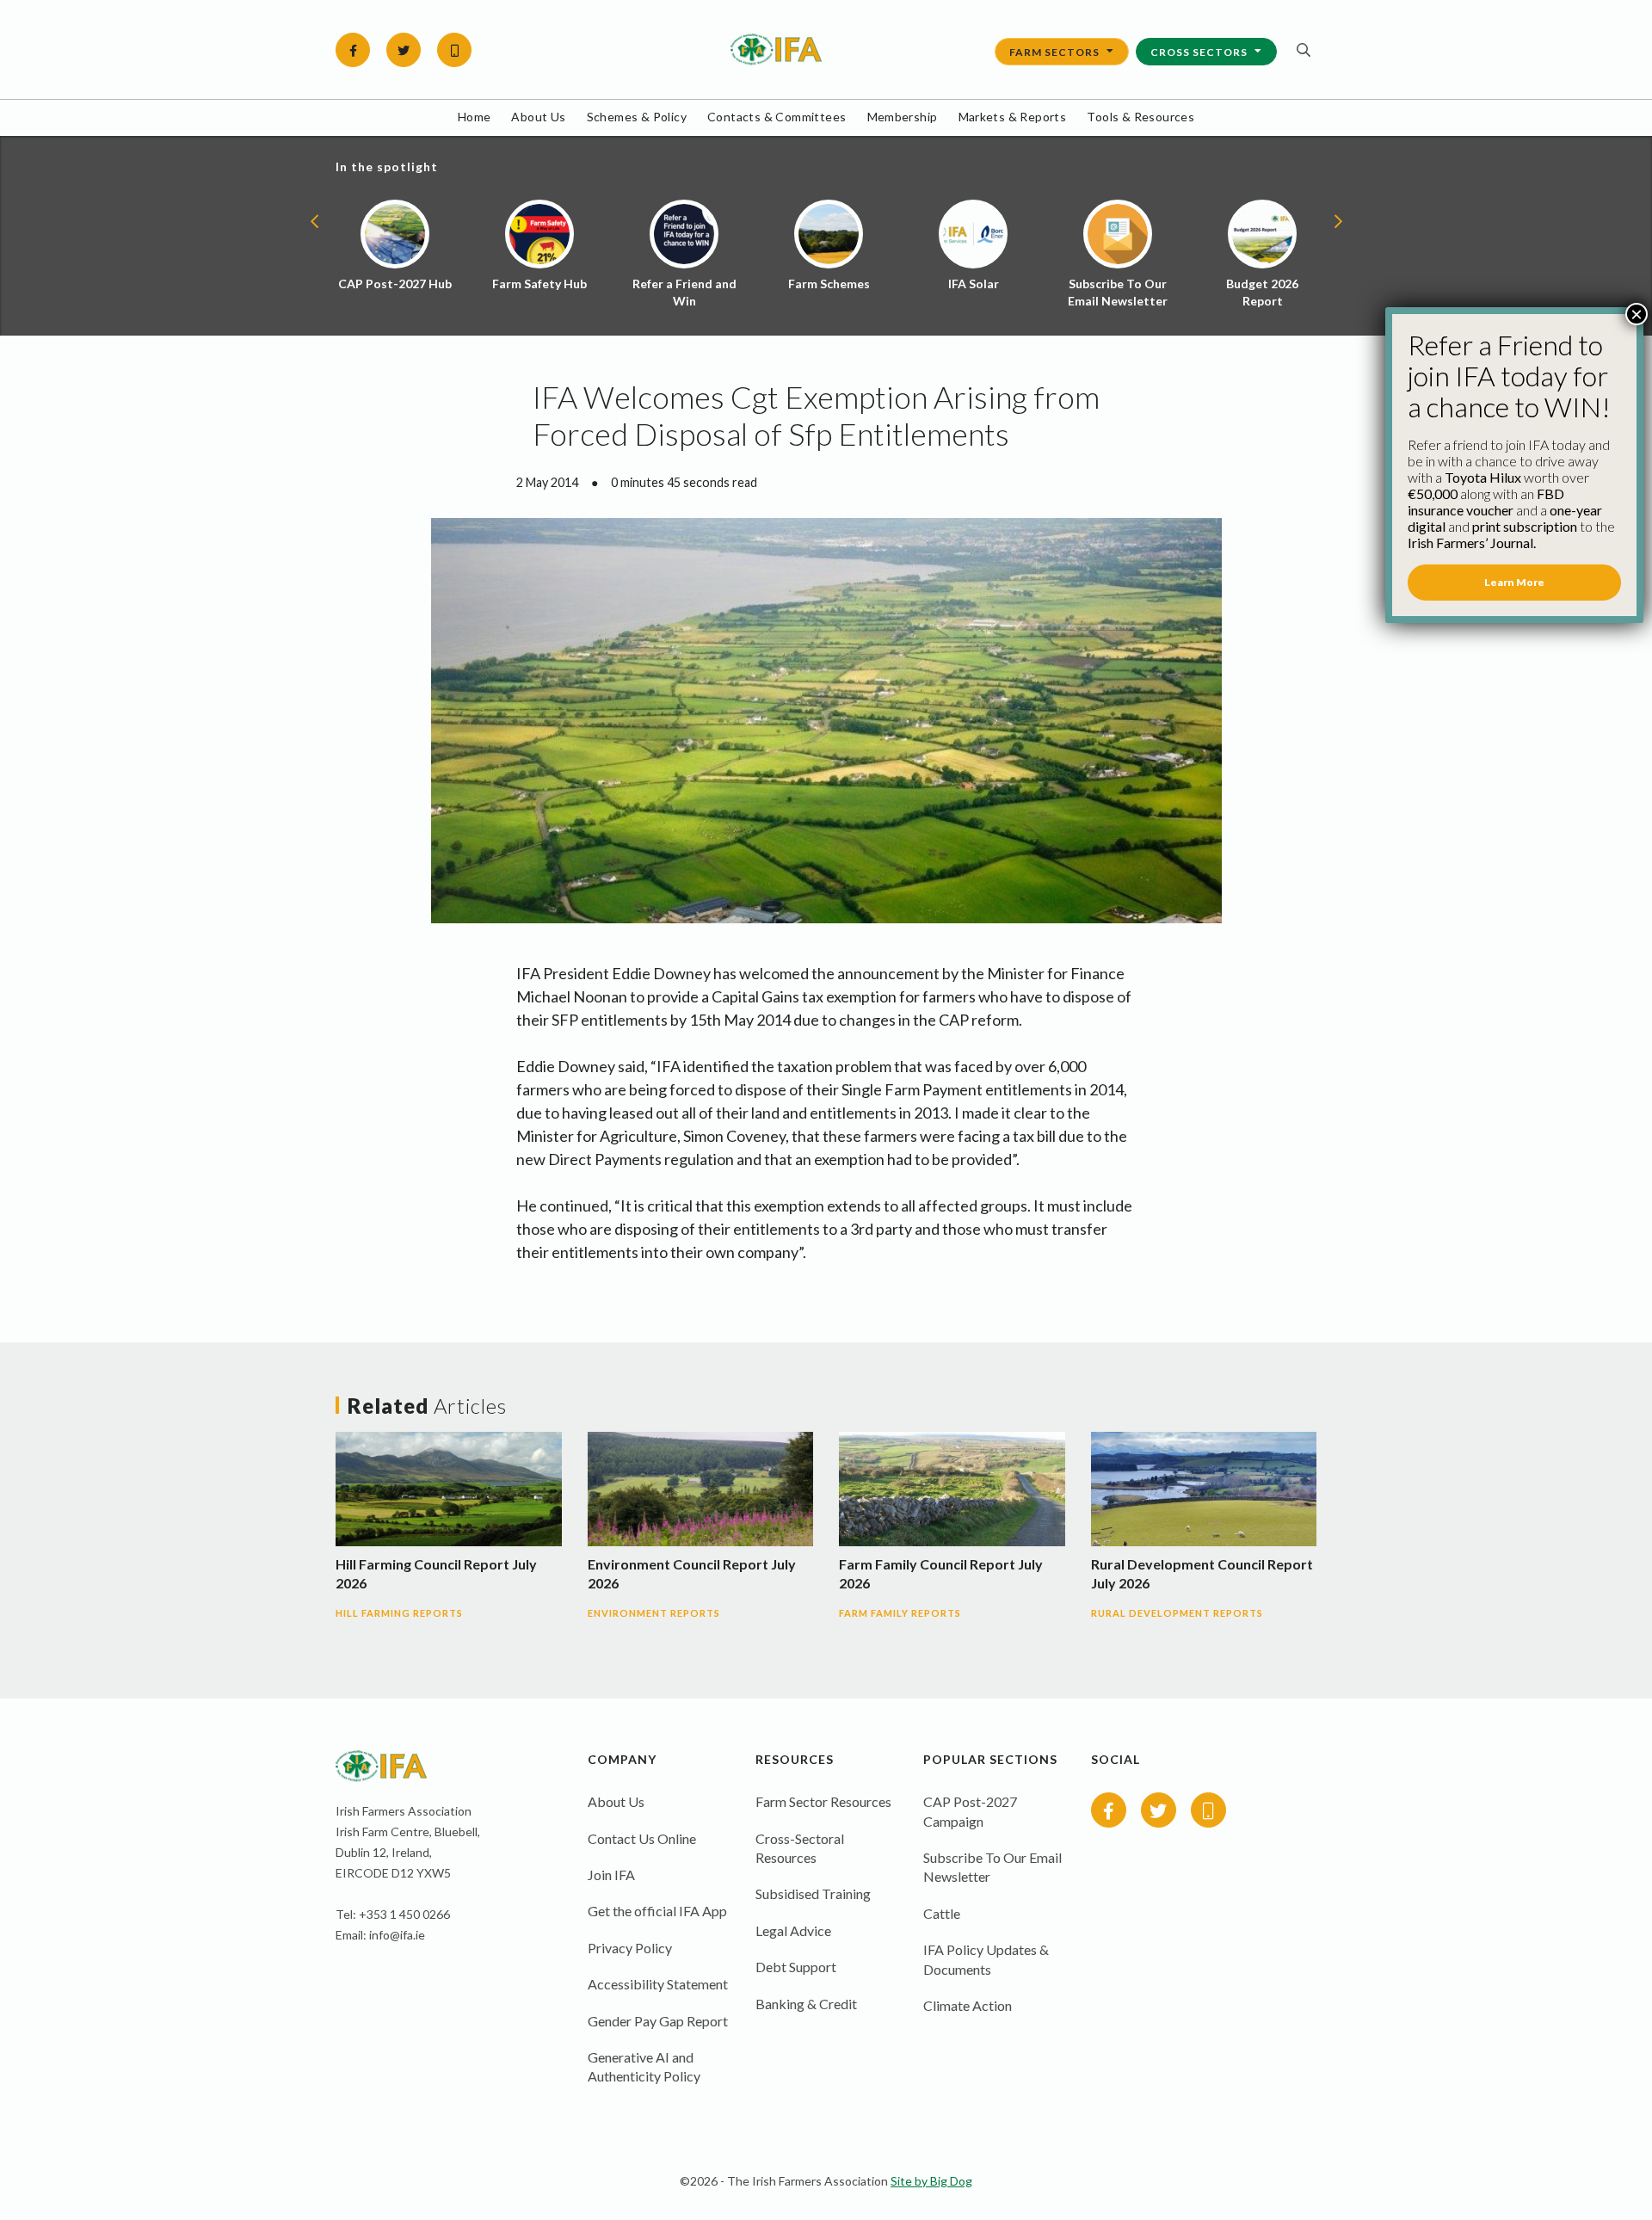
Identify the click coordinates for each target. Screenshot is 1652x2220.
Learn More (1514, 582)
